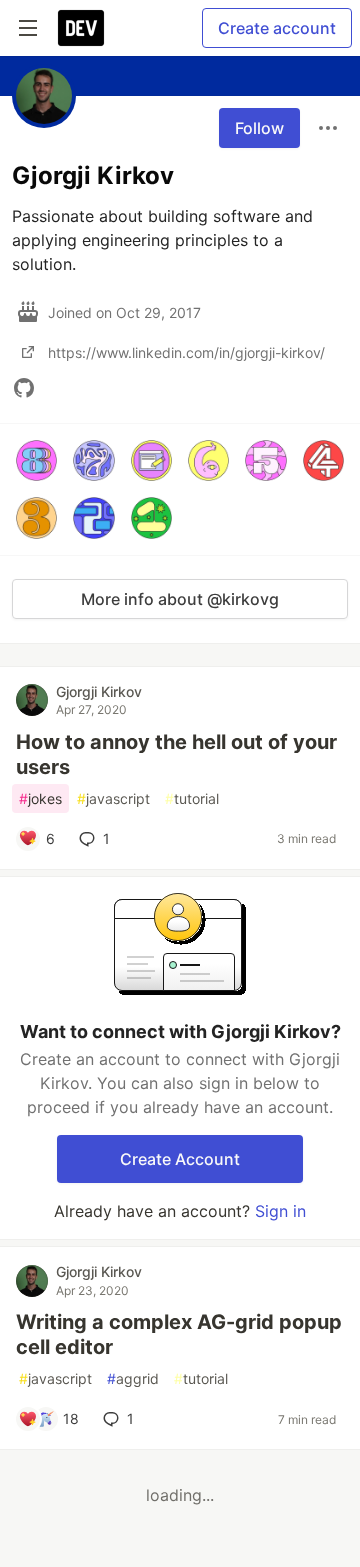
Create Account (180, 1159)
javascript (113, 798)
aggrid (133, 1378)
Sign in (280, 1211)
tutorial (192, 798)
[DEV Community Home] (81, 28)
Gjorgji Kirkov (99, 691)
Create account (277, 28)
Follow (259, 128)
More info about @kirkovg (180, 599)
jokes (40, 798)
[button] (36, 460)
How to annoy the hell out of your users (176, 754)
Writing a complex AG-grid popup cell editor (179, 1334)
